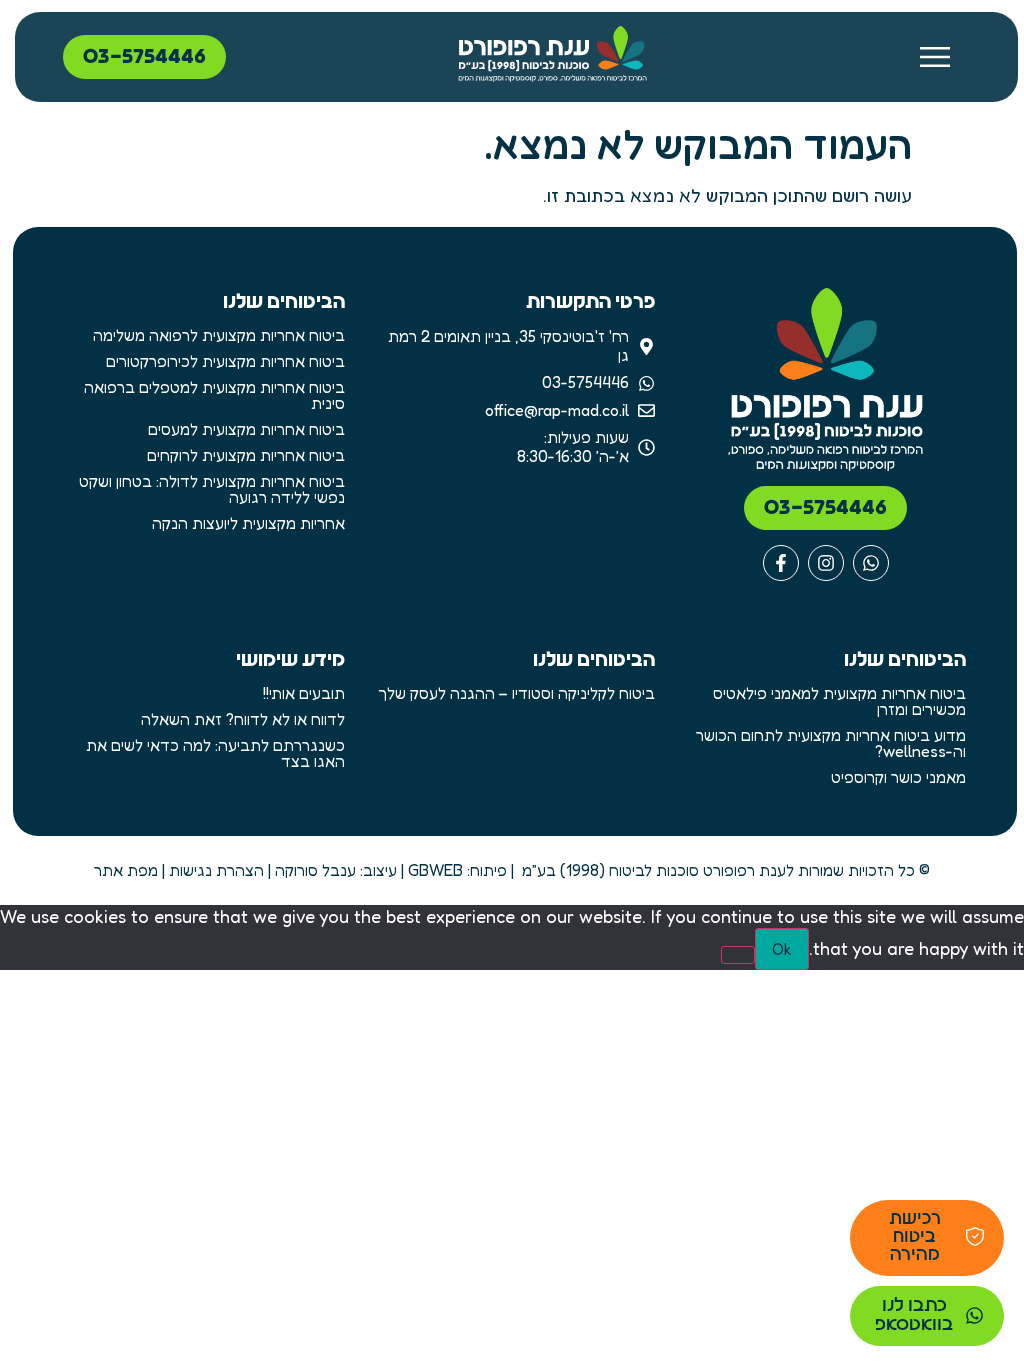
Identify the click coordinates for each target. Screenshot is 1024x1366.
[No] (738, 955)
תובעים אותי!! (304, 693)
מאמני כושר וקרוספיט (898, 777)
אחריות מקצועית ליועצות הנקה (248, 523)
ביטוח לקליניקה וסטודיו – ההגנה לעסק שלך (516, 693)
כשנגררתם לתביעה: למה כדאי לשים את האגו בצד (215, 753)
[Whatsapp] (871, 563)
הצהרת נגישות (216, 870)
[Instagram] (826, 563)
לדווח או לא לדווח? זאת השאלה (243, 719)
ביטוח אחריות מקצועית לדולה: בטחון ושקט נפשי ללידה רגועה (212, 489)
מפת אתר (126, 870)
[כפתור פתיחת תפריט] (942, 57)
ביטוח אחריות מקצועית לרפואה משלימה (219, 335)
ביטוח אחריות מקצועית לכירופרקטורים (225, 361)
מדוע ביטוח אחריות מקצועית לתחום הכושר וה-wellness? (830, 743)
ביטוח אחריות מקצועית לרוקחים (246, 455)
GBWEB (435, 870)
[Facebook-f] (781, 563)
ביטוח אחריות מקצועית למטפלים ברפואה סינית (214, 395)
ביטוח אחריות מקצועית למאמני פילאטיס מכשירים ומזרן (839, 701)
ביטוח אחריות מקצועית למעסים (246, 429)
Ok (782, 949)
